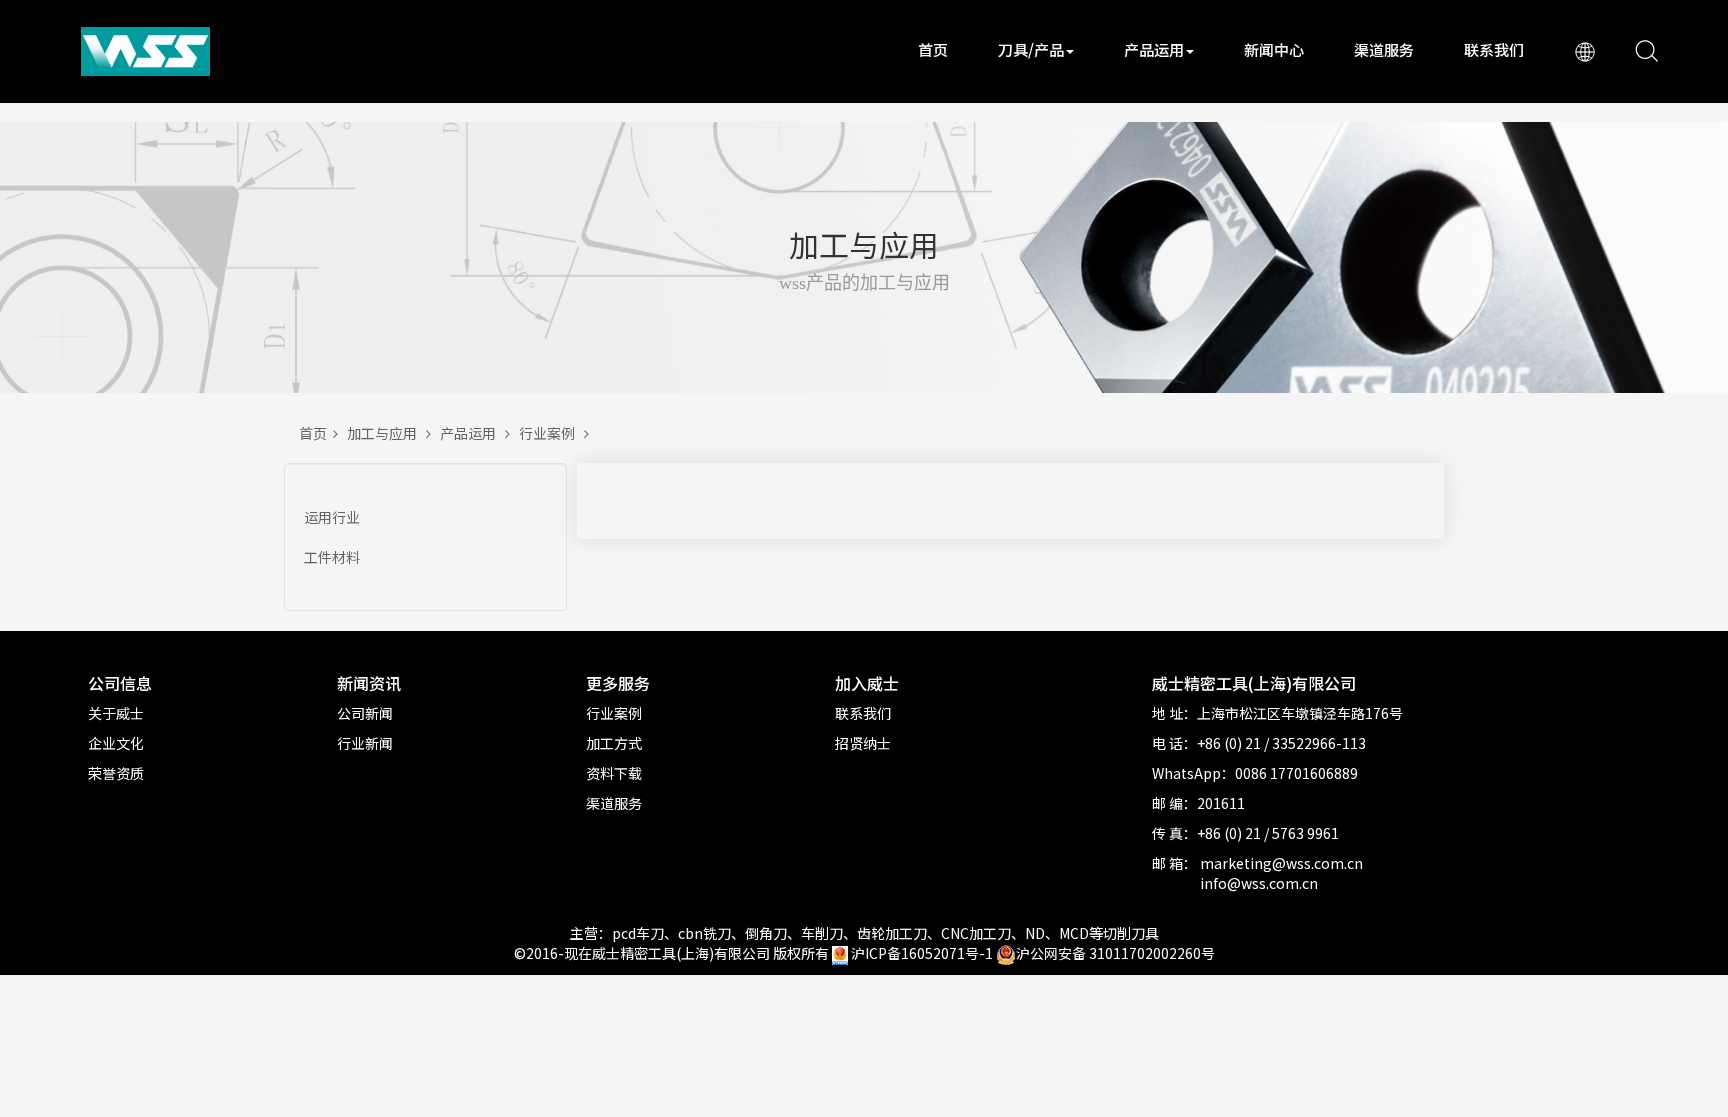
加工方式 (614, 743)
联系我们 (1494, 49)
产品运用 (1154, 49)
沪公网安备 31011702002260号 (1115, 953)
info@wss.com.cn (1259, 883)
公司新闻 (365, 713)
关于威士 (116, 713)
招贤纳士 (863, 743)
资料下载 (614, 773)
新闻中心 (1274, 49)
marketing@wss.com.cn (1281, 863)
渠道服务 (1384, 49)
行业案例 (551, 433)
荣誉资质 (116, 773)
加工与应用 (386, 433)
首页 (933, 49)
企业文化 (116, 743)
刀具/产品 (1031, 49)
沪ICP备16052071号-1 (922, 953)
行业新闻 (365, 743)
